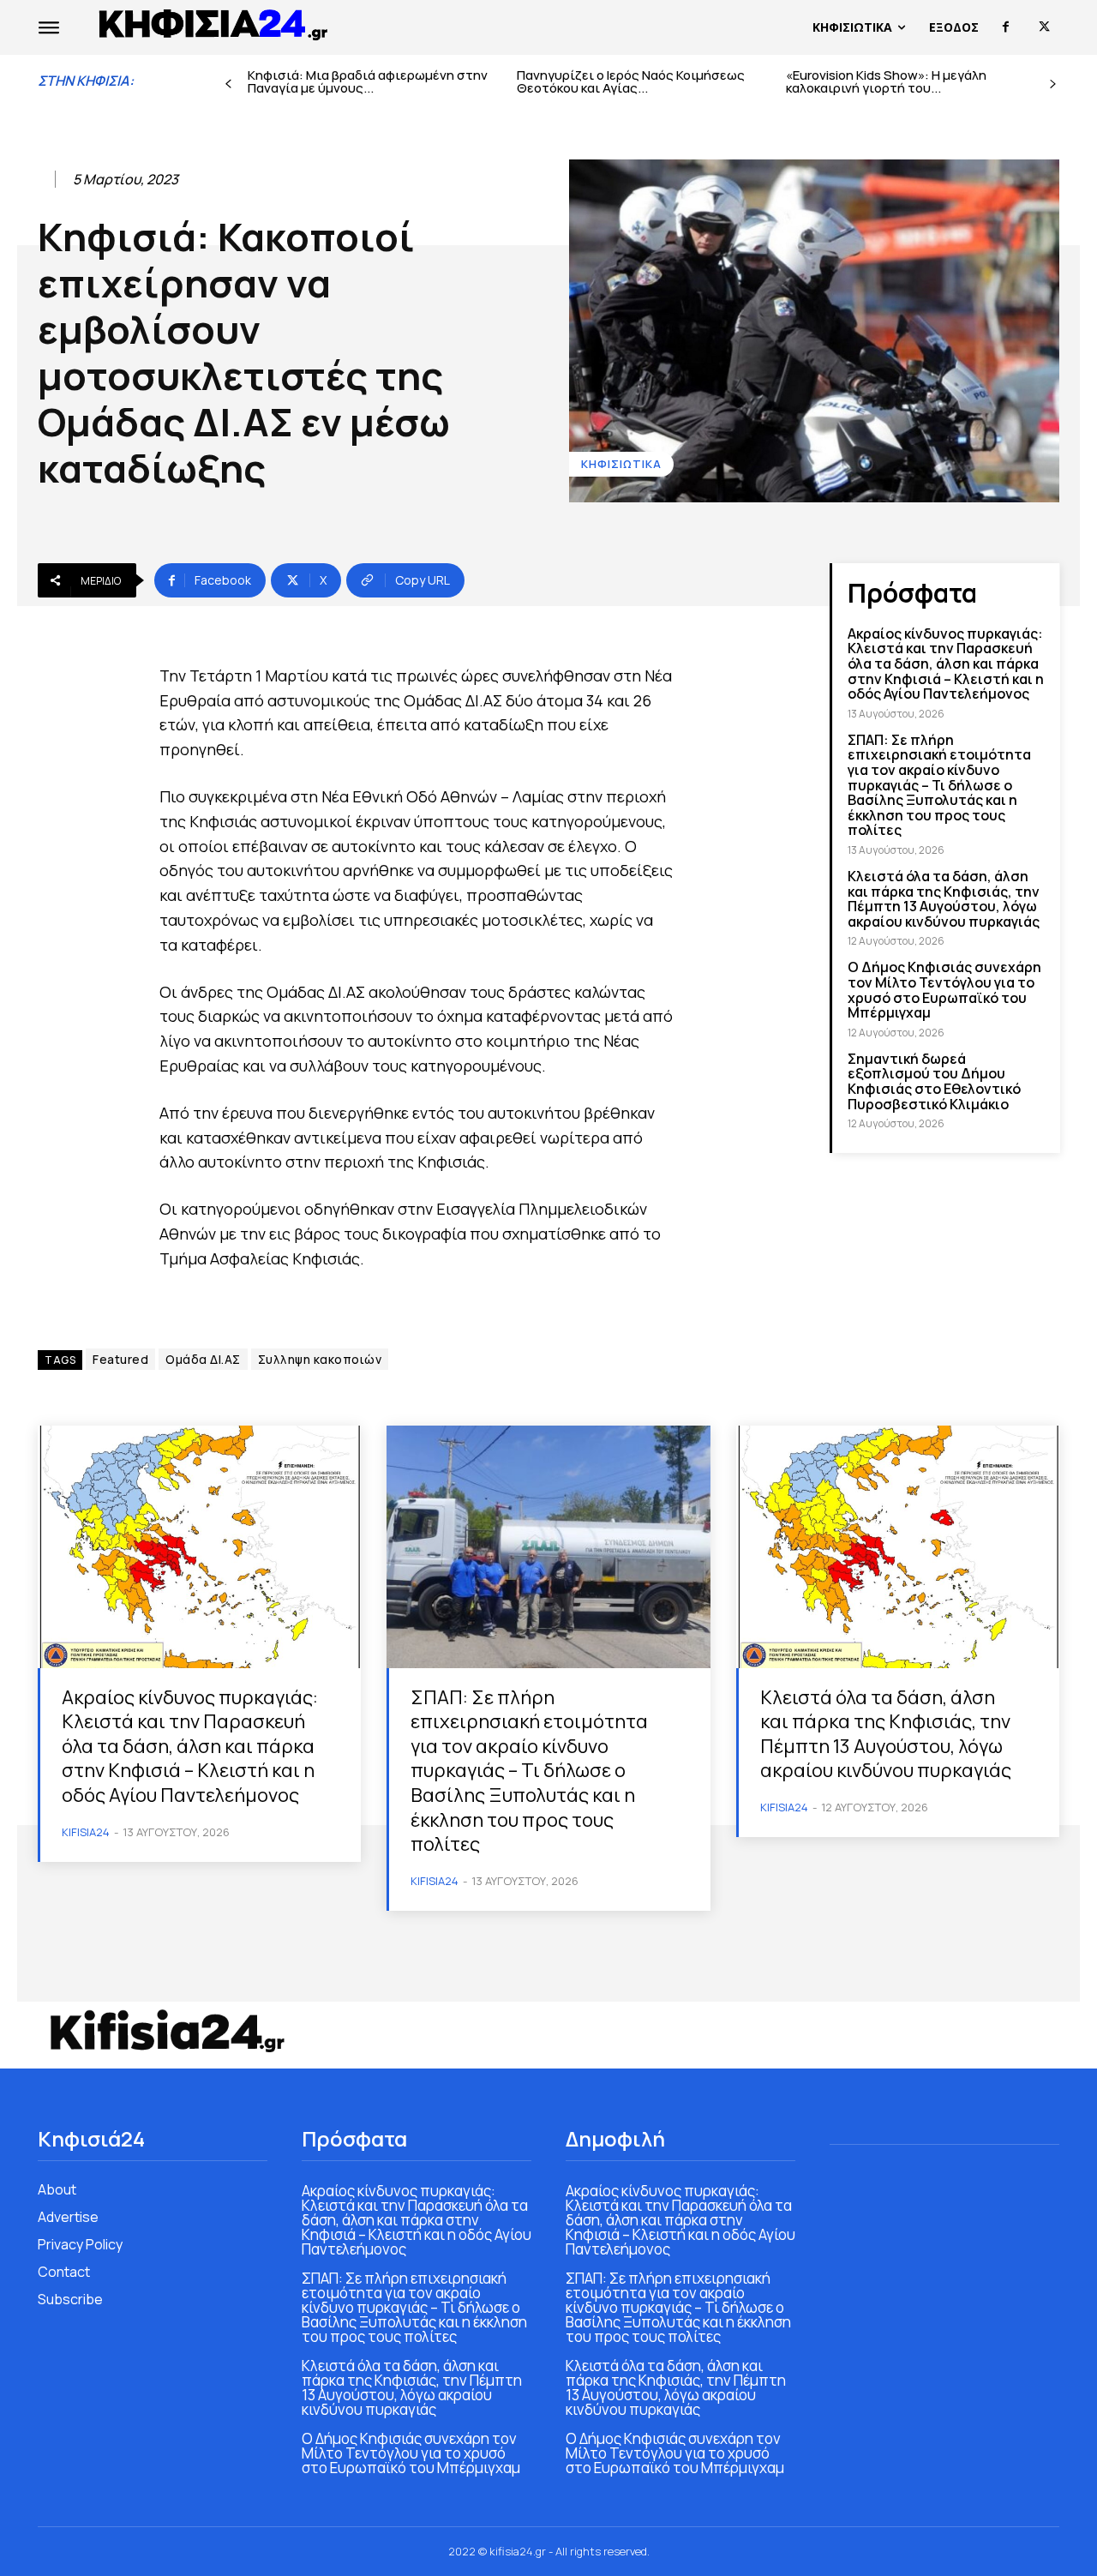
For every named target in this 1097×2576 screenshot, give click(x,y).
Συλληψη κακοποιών (320, 1359)
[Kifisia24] (214, 23)
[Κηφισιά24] (166, 2031)
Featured (120, 1359)
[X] (1044, 27)
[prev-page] (228, 84)
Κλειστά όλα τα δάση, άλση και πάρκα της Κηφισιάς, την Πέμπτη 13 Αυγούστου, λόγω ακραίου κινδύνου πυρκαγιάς (944, 899)
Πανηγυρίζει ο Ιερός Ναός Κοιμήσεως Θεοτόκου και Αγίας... (631, 81)
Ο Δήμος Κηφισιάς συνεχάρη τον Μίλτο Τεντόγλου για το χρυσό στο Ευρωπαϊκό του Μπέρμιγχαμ (944, 990)
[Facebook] (1006, 27)
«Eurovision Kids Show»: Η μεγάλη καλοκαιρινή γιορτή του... (886, 81)
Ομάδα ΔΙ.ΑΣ (203, 1359)
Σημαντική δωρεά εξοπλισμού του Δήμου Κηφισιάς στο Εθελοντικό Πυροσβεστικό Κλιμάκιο (934, 1081)
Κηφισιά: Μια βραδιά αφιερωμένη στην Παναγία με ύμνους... (368, 81)
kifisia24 (86, 1832)
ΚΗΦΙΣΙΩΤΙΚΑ (621, 464)
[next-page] (1053, 84)
